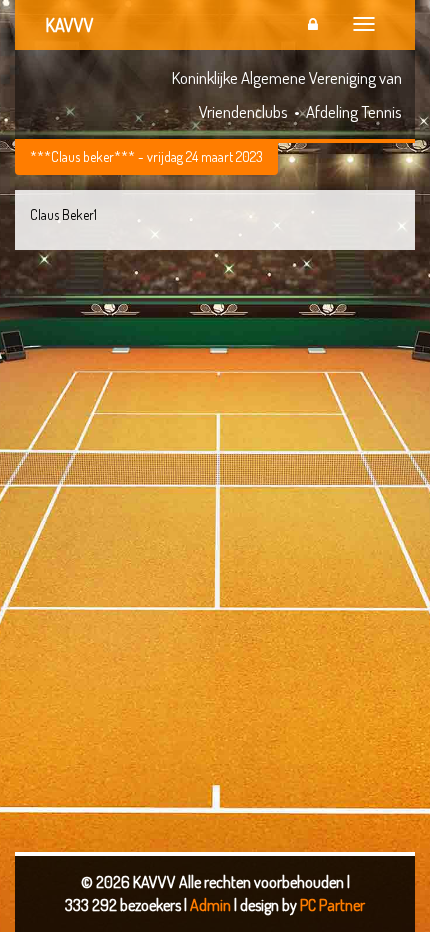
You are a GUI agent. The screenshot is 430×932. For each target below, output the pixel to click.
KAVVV (69, 25)
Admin (212, 905)
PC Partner (332, 905)
